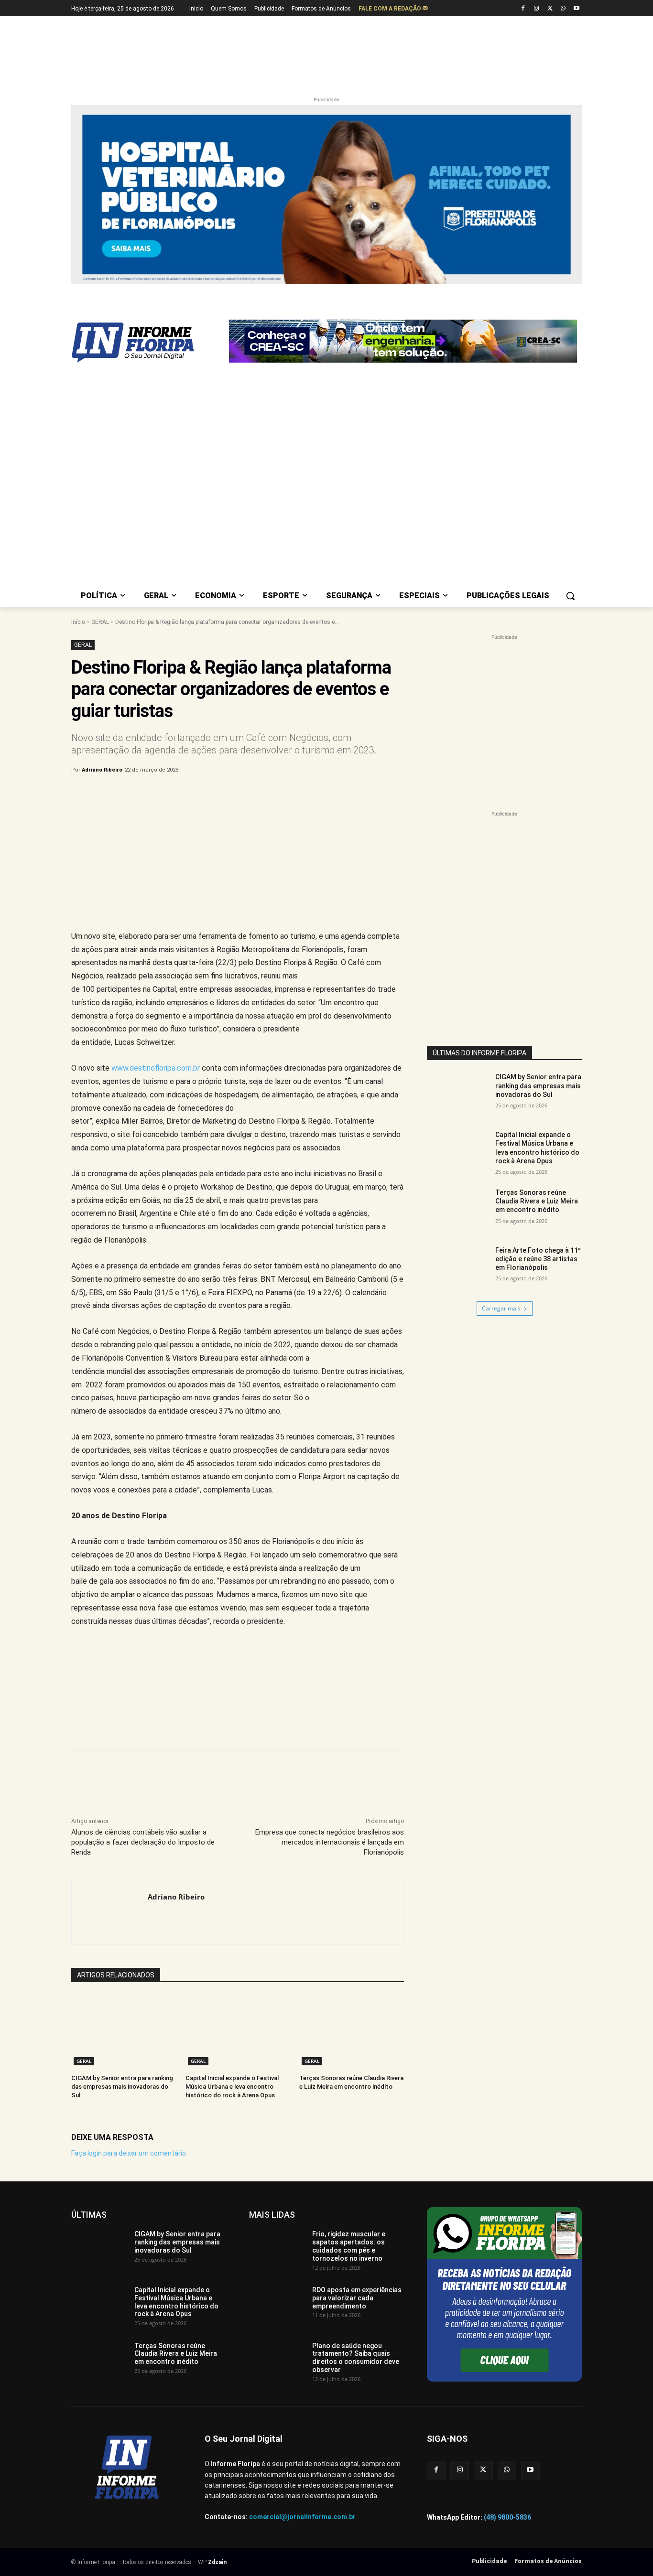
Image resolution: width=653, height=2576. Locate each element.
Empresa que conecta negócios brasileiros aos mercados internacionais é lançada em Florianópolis (330, 1842)
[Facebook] (523, 9)
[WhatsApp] (563, 9)
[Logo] (148, 343)
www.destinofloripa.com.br (156, 1068)
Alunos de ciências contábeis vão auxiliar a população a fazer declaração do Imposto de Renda (143, 1842)
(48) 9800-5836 (507, 2517)
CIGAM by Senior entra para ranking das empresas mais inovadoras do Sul (122, 2087)
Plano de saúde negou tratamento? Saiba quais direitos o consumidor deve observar (356, 2358)
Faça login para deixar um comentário (129, 2153)
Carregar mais (501, 1308)
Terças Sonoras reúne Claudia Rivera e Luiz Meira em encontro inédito (537, 1201)
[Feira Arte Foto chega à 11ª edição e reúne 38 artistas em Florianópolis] (458, 1268)
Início (78, 622)
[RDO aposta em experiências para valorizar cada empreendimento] (277, 2306)
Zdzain (217, 2562)
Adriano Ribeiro (102, 770)
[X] (550, 9)
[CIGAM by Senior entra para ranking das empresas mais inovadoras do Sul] (124, 2031)
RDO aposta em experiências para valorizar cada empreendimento (357, 2298)
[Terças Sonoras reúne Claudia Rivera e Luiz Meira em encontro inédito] (352, 2031)
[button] (570, 596)
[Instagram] (537, 9)
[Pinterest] (229, 794)
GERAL (100, 622)
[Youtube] (576, 9)
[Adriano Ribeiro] (110, 1911)
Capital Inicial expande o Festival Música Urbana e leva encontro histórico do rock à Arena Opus (232, 2087)
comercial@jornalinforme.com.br (302, 2517)
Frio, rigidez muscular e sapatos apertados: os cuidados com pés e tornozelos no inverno (349, 2246)
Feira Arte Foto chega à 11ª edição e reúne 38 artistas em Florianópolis (538, 1259)
